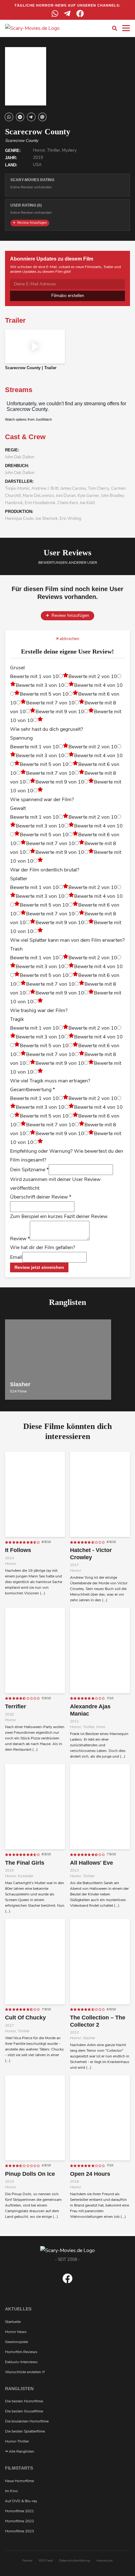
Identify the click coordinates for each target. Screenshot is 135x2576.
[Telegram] (67, 13)
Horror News (16, 2332)
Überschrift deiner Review (41, 1197)
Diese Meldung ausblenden (67, 2452)
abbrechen (69, 639)
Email (16, 1257)
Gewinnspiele (16, 2342)
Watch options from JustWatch (28, 419)
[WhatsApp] (55, 13)
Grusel (17, 668)
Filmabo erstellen (68, 296)
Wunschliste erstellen (24, 2372)
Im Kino (11, 2491)
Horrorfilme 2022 (19, 2521)
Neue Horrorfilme (19, 2481)
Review (20, 1239)
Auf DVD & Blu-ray (21, 2501)
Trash (16, 949)
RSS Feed (46, 2561)
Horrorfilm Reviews (21, 2352)
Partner (27, 2561)
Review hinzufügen (32, 223)
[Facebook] (80, 13)
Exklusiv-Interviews (21, 2362)
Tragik (17, 1019)
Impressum (105, 2561)
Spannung (21, 738)
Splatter (19, 879)
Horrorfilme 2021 (19, 2511)
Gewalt (18, 808)
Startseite (13, 2322)
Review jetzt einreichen (39, 1267)
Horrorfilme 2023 (19, 2531)
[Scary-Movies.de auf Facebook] (67, 2282)
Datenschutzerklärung (75, 2561)
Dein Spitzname (29, 1170)
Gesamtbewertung (32, 1090)
